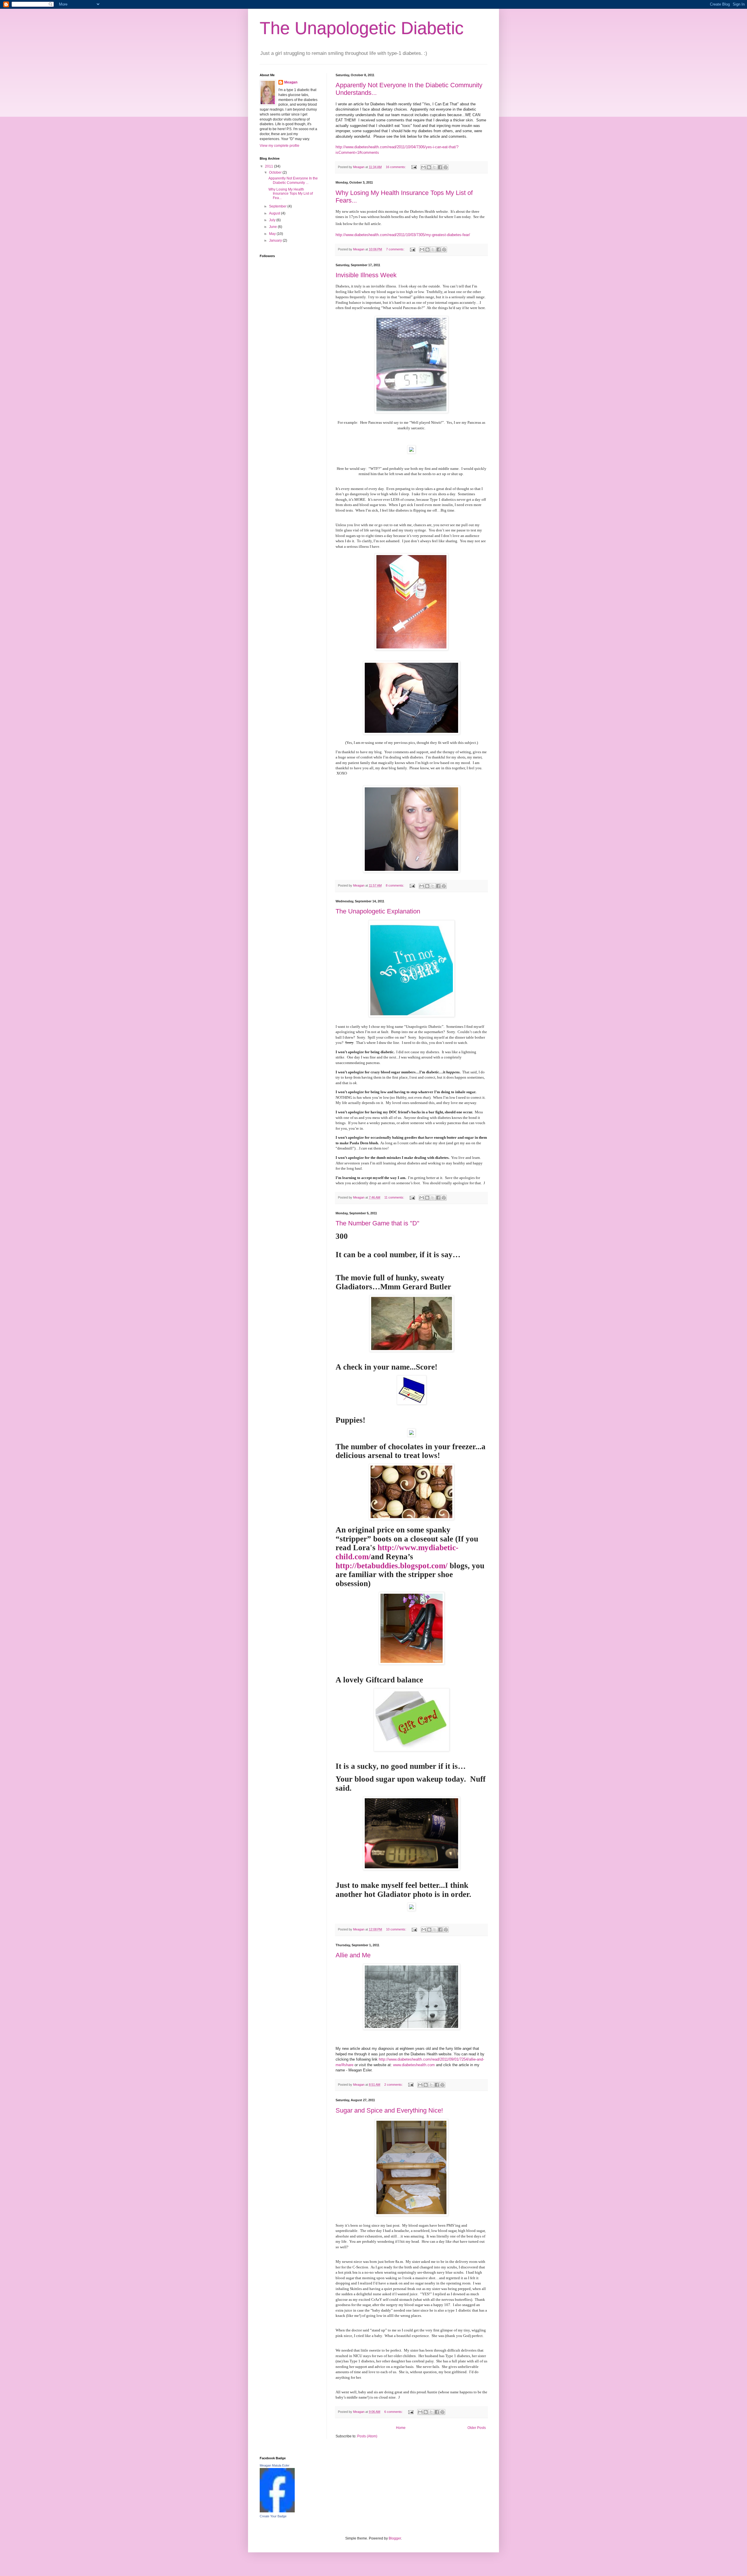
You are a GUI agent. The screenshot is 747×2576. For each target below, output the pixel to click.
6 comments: (394, 2412)
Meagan (291, 82)
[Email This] (423, 167)
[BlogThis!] (429, 167)
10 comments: (397, 1929)
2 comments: (394, 2085)
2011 (269, 166)
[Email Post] (414, 167)
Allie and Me (353, 1955)
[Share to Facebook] (440, 167)
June (273, 227)
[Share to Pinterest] (446, 167)
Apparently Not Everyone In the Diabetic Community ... (293, 180)
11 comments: (395, 1197)
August (275, 213)
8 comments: (395, 885)
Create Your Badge (273, 2516)
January (276, 240)
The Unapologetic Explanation (378, 911)
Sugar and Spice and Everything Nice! (389, 2110)
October (276, 172)
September (278, 206)
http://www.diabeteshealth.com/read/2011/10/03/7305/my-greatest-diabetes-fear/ (403, 235)
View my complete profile (280, 146)
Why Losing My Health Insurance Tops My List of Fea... (291, 194)
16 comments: (396, 167)
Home (401, 2428)
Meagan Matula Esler (275, 2465)
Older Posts (477, 2428)
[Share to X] (434, 167)
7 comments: (396, 249)
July (273, 220)
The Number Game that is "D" (377, 1223)
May (273, 234)
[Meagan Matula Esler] (277, 2511)
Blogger (395, 2538)
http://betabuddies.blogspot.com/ (392, 1566)
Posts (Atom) (367, 2436)
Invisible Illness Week (366, 275)
